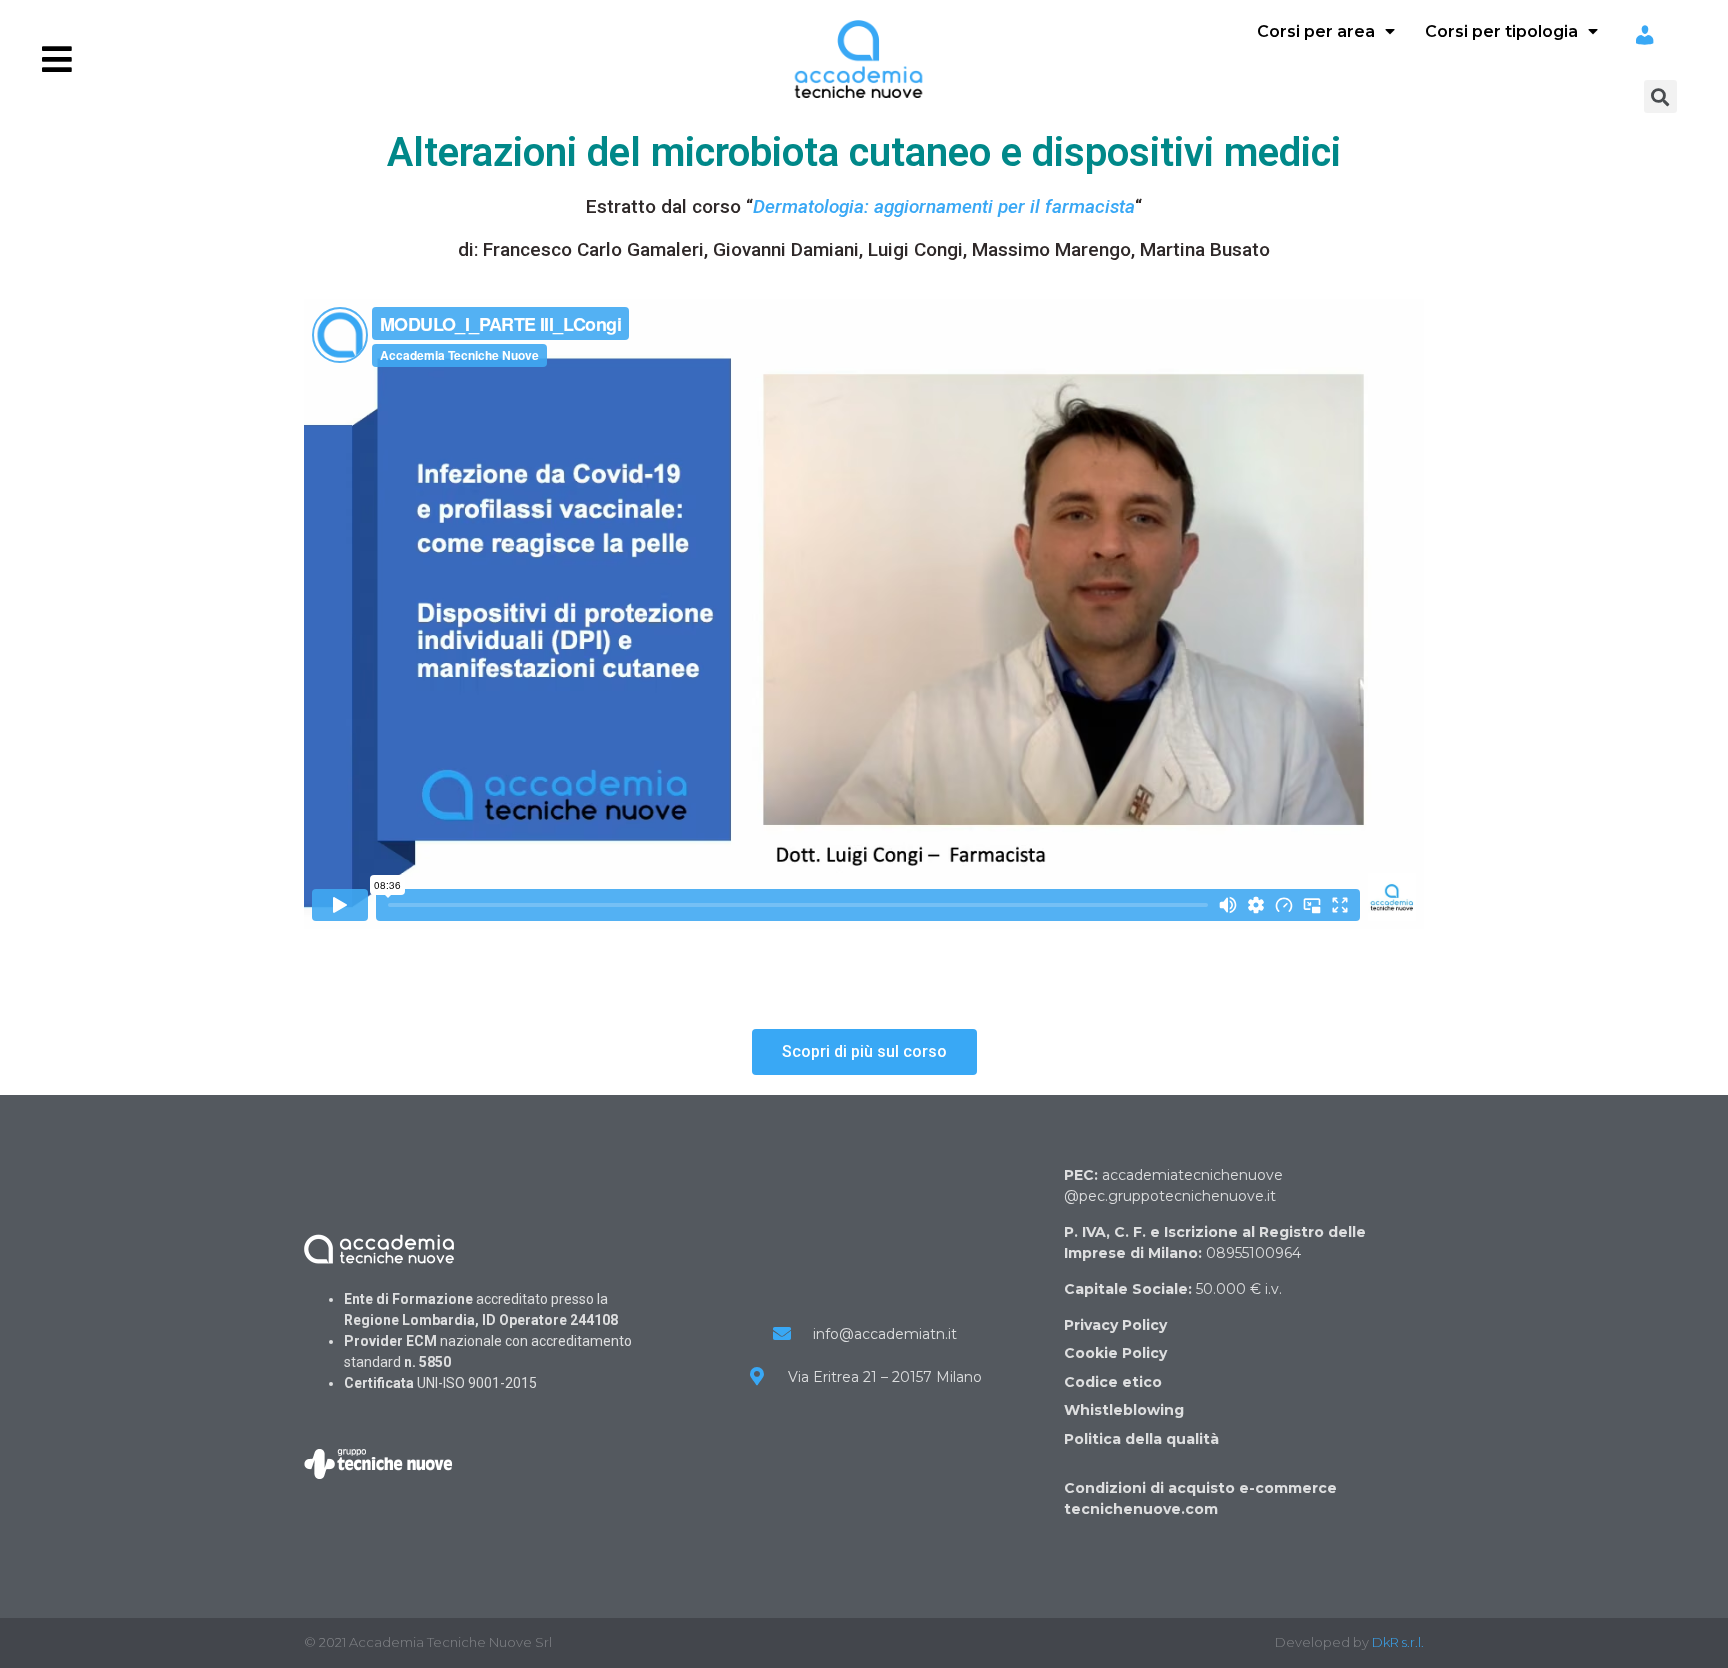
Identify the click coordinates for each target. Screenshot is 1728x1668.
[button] (864, 1052)
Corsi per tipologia (1501, 31)
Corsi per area (1316, 31)
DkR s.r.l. (1398, 1642)
